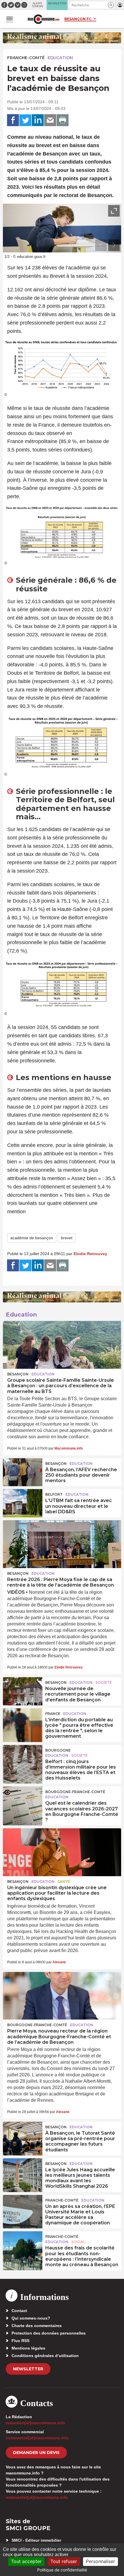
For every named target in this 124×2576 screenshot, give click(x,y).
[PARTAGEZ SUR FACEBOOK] (13, 120)
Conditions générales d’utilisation (45, 2356)
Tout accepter (26, 2561)
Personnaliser (100, 2561)
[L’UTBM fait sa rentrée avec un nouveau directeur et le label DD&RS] (23, 1502)
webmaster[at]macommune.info (37, 2497)
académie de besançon (32, 1238)
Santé (64, 1882)
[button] (111, 5)
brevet (67, 1238)
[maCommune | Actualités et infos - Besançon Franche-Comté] (44, 19)
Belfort (54, 1494)
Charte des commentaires (37, 2326)
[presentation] (101, 245)
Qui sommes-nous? (31, 2318)
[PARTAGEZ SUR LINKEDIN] (38, 120)
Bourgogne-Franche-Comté (75, 1792)
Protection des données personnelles (49, 2333)
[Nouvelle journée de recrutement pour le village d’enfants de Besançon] (23, 1690)
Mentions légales (28, 2348)
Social (78, 2242)
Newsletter (28, 2369)
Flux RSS (20, 2341)
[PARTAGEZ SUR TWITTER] (25, 120)
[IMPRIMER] (63, 120)
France (53, 1714)
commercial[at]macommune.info (37, 2438)
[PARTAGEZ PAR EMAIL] (50, 120)
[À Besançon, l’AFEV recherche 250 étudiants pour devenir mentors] (23, 1471)
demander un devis (36, 2453)
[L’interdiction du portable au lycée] (23, 1722)
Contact (19, 2311)
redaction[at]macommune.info (35, 2423)
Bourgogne (58, 1750)
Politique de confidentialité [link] (62, 2570)
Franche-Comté (26, 58)
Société (104, 1682)
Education (60, 58)
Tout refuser (64, 2561)
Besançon (18, 1374)
